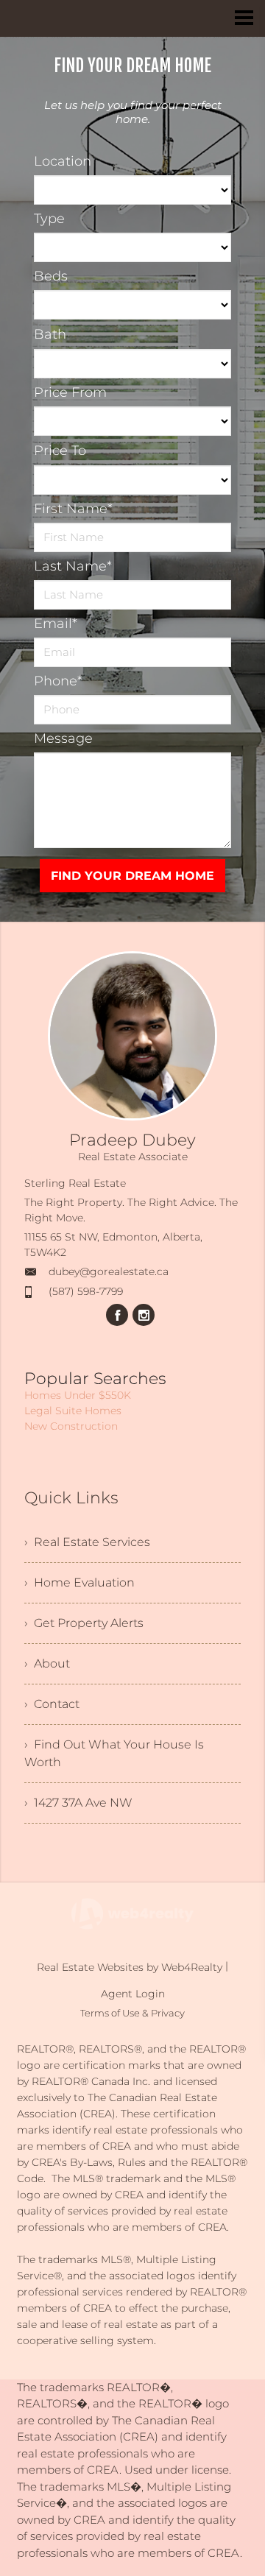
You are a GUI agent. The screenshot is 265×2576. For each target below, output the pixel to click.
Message (63, 738)
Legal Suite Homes (73, 1411)
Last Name (73, 566)
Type (49, 219)
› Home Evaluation (79, 1582)
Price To (60, 451)
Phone (58, 681)
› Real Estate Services (87, 1542)
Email (56, 624)
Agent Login (133, 1994)
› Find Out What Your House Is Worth (114, 1753)
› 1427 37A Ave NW (78, 1803)
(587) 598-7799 (86, 1291)
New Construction (71, 1426)
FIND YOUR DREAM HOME (132, 876)
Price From (70, 392)
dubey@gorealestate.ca (109, 1271)
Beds (51, 276)
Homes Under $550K (78, 1395)
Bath (50, 334)
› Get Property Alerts (84, 1623)
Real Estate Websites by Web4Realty (130, 1967)
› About (47, 1663)
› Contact (52, 1704)
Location (63, 161)
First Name (73, 509)
